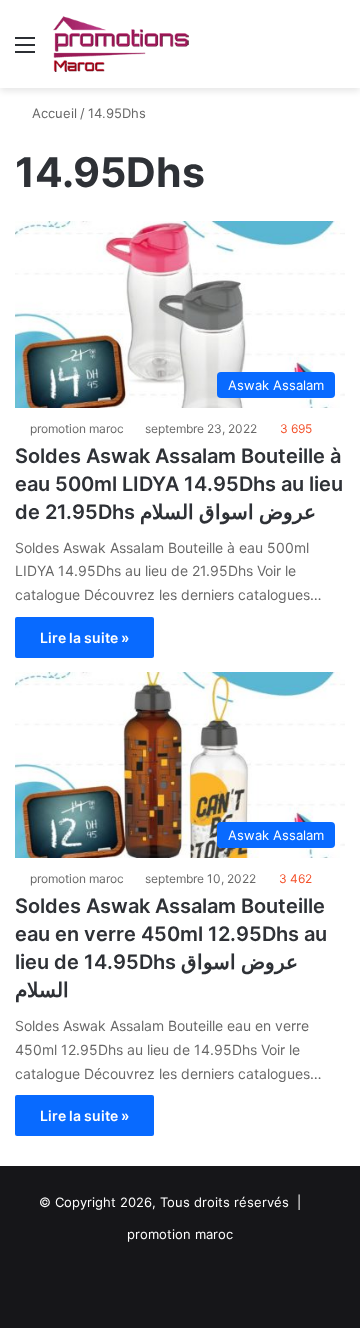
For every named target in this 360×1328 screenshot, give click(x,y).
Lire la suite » (84, 637)
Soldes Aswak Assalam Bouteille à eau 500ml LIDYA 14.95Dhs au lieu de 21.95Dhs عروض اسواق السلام (179, 484)
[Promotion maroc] (120, 44)
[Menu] (25, 51)
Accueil (52, 113)
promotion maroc (77, 428)
